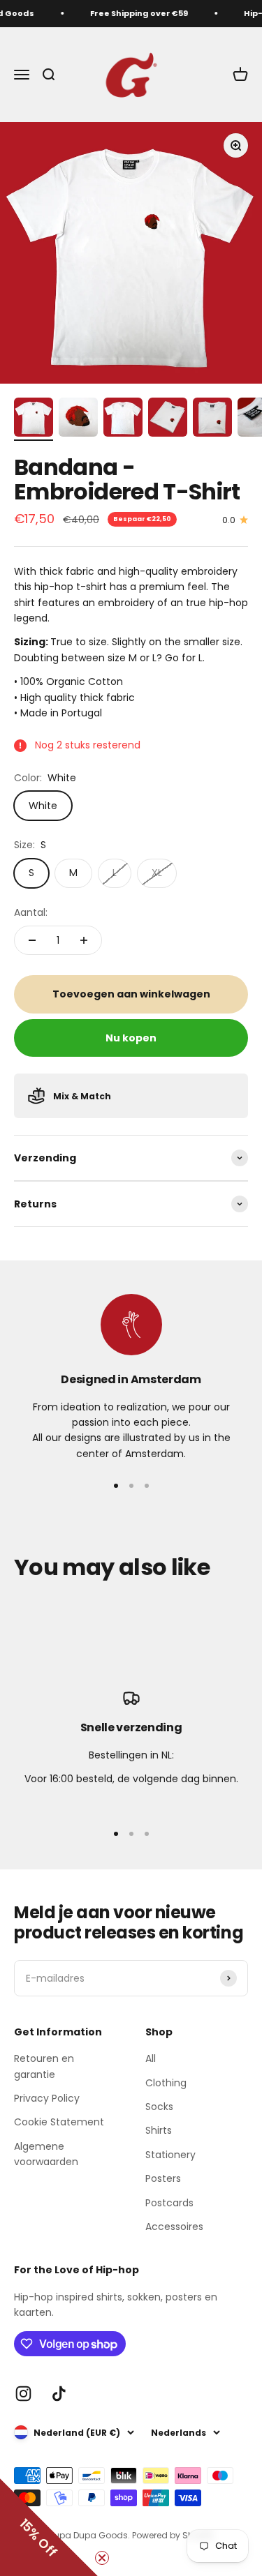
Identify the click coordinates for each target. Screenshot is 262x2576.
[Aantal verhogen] (84, 940)
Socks (159, 2107)
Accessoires (174, 2227)
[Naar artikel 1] (34, 419)
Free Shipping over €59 (136, 13)
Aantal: (31, 912)
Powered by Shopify (173, 2535)
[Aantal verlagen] (32, 940)
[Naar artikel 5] (212, 419)
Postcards (169, 2203)
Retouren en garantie (44, 2066)
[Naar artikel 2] (78, 419)
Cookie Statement (59, 2122)
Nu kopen (131, 1038)
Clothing (166, 2083)
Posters (163, 2178)
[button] (49, 2527)
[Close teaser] (102, 2558)
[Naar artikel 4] (168, 419)
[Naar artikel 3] (123, 419)
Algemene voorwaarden (46, 2154)
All (151, 2058)
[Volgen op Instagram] (23, 2394)
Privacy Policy (47, 2098)
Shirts (159, 2130)
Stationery (170, 2155)
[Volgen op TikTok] (59, 2394)
